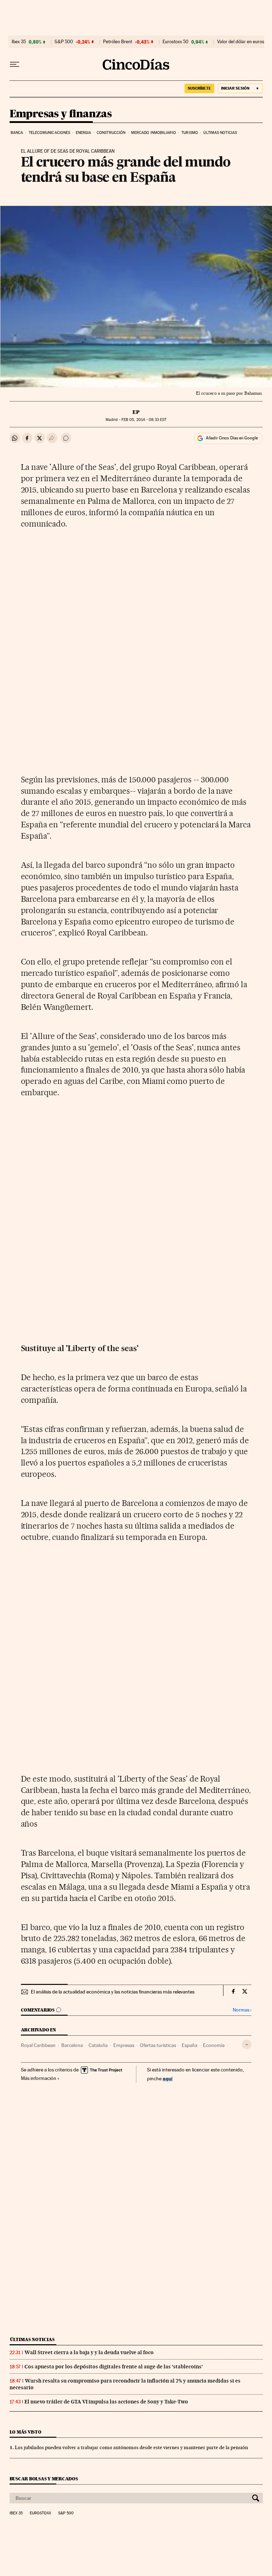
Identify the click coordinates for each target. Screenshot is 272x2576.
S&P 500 (64, 42)
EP (136, 412)
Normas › (242, 2010)
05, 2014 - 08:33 (144, 420)
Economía (214, 2045)
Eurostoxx (40, 2513)
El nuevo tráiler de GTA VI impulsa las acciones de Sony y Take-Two (106, 2402)
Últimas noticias (220, 133)
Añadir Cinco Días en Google (232, 438)
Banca (17, 133)
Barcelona (72, 2045)
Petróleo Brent (118, 42)
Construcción (111, 133)
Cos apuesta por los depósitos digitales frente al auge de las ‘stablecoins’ (114, 2367)
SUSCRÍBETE (199, 88)
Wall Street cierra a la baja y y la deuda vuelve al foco (89, 2352)
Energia (84, 133)
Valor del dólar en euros (241, 42)
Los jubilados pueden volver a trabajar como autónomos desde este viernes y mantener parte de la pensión (131, 2447)
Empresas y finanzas (61, 114)
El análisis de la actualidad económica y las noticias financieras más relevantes (113, 1992)
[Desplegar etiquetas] (247, 2044)
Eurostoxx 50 (175, 42)
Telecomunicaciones (50, 133)
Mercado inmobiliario (154, 133)
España (189, 2045)
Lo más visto (25, 2432)
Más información (39, 2078)
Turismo (190, 133)
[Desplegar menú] (15, 64)
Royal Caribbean (38, 2045)
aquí (168, 2078)
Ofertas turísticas (158, 2045)
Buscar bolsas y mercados (44, 2479)
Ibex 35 (19, 42)
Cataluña (98, 2045)
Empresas (124, 2045)
